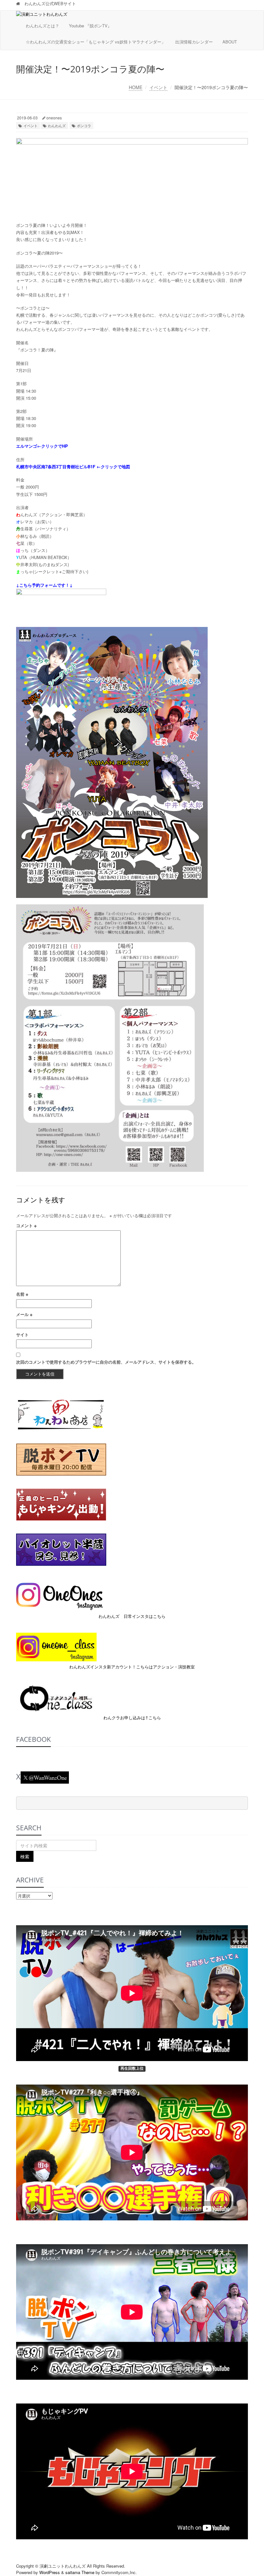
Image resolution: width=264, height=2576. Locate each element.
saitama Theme (80, 2572)
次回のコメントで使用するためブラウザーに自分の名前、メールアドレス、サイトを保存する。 (106, 1362)
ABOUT (230, 42)
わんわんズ (57, 126)
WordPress (50, 2572)
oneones (54, 118)
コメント (26, 1225)
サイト (22, 1335)
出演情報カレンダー (194, 42)
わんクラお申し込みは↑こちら (132, 1717)
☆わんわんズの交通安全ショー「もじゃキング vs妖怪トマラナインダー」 (96, 42)
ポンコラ (84, 126)
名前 (22, 1294)
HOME (136, 87)
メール (24, 1314)
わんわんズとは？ (42, 26)
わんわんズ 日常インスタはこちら (132, 1616)
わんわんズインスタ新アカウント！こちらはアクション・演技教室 (132, 1667)
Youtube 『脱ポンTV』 (90, 26)
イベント (158, 87)
